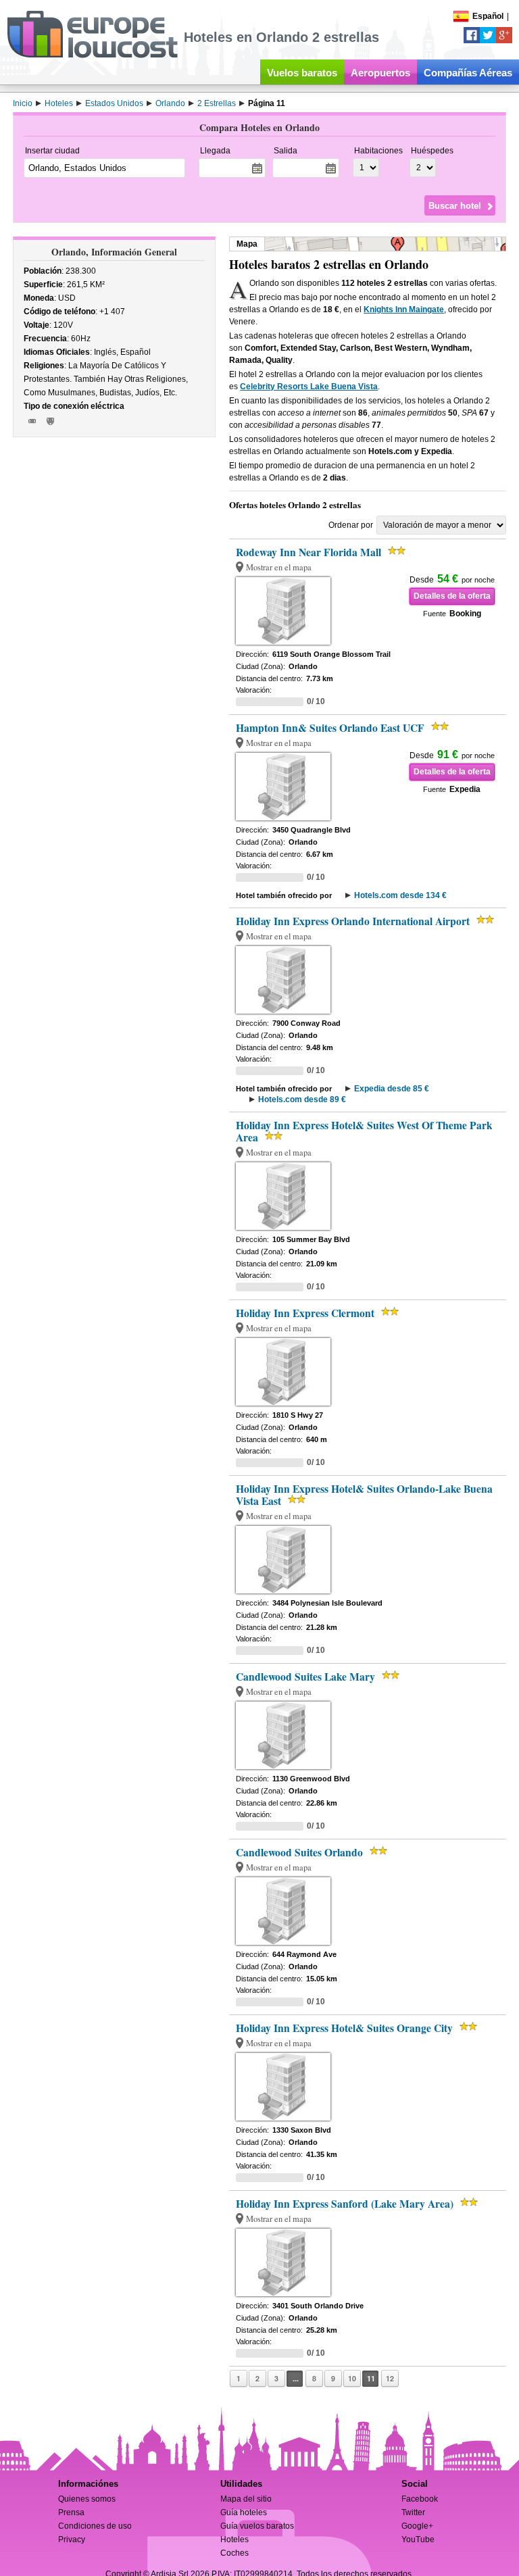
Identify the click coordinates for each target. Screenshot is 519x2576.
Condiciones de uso (95, 2526)
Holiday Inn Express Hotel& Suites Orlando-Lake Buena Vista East (364, 1495)
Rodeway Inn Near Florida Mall (308, 552)
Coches (234, 2553)
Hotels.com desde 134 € (400, 895)
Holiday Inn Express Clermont (305, 1313)
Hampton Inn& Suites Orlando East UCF (330, 728)
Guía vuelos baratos (257, 2526)
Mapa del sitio (246, 2499)
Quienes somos (87, 2499)
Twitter (413, 2512)
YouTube (418, 2540)
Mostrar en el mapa (279, 567)
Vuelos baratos (302, 73)
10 (352, 2378)
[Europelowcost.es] (92, 55)
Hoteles (234, 2540)
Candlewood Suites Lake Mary (305, 1677)
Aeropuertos (380, 73)
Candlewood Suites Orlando (299, 1852)
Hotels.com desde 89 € (302, 1099)
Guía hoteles (244, 2512)
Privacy (72, 2540)
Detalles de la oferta (452, 596)
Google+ (417, 2526)
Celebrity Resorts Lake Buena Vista (309, 387)
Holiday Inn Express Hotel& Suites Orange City (344, 2028)
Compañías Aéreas (468, 73)
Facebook (420, 2499)
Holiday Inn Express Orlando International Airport (353, 921)
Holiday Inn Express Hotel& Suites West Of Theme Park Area (364, 1131)
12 (390, 2378)
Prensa (71, 2512)
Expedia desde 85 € (392, 1089)
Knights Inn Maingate (404, 309)
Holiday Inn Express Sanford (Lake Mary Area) (345, 2204)
